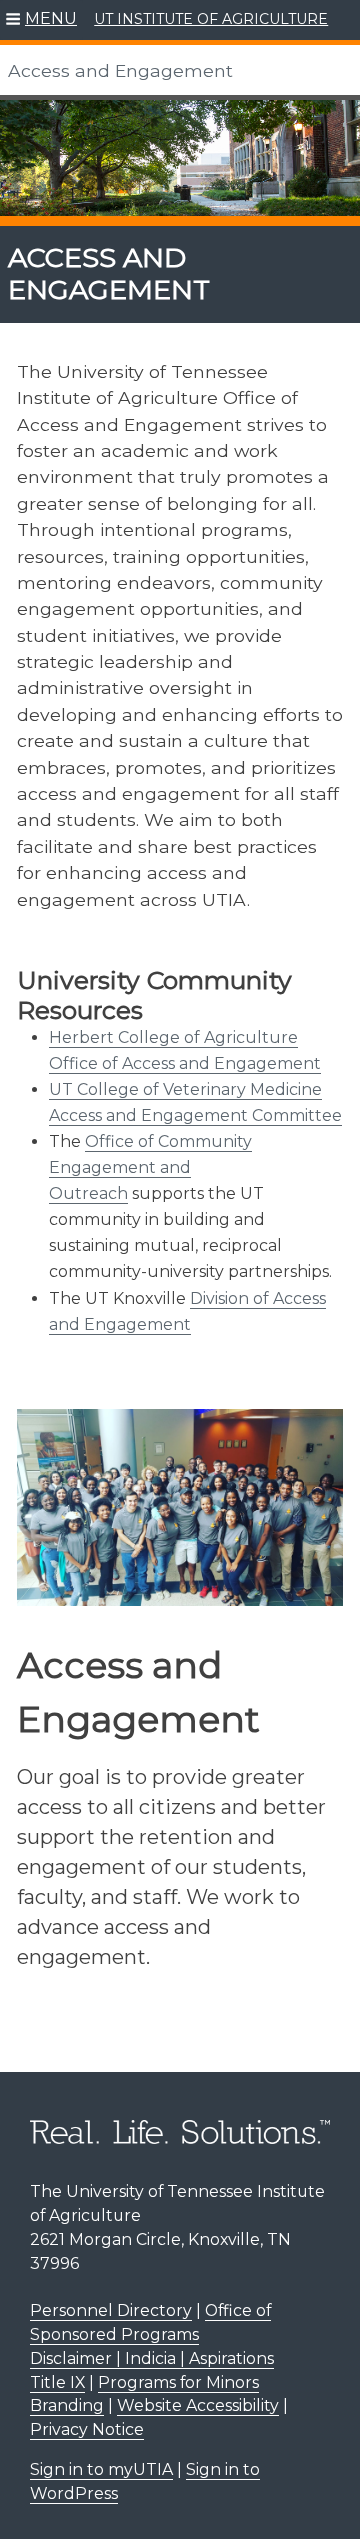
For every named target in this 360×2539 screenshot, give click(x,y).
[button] (41, 20)
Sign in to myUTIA (101, 2469)
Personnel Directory (111, 2310)
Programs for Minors (178, 2382)
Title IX (57, 2382)
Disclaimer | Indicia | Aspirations (152, 2358)
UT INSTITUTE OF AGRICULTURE (211, 19)
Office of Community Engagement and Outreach (150, 1167)
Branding (67, 2405)
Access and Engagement (120, 70)
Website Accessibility (198, 2405)
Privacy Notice (87, 2429)
